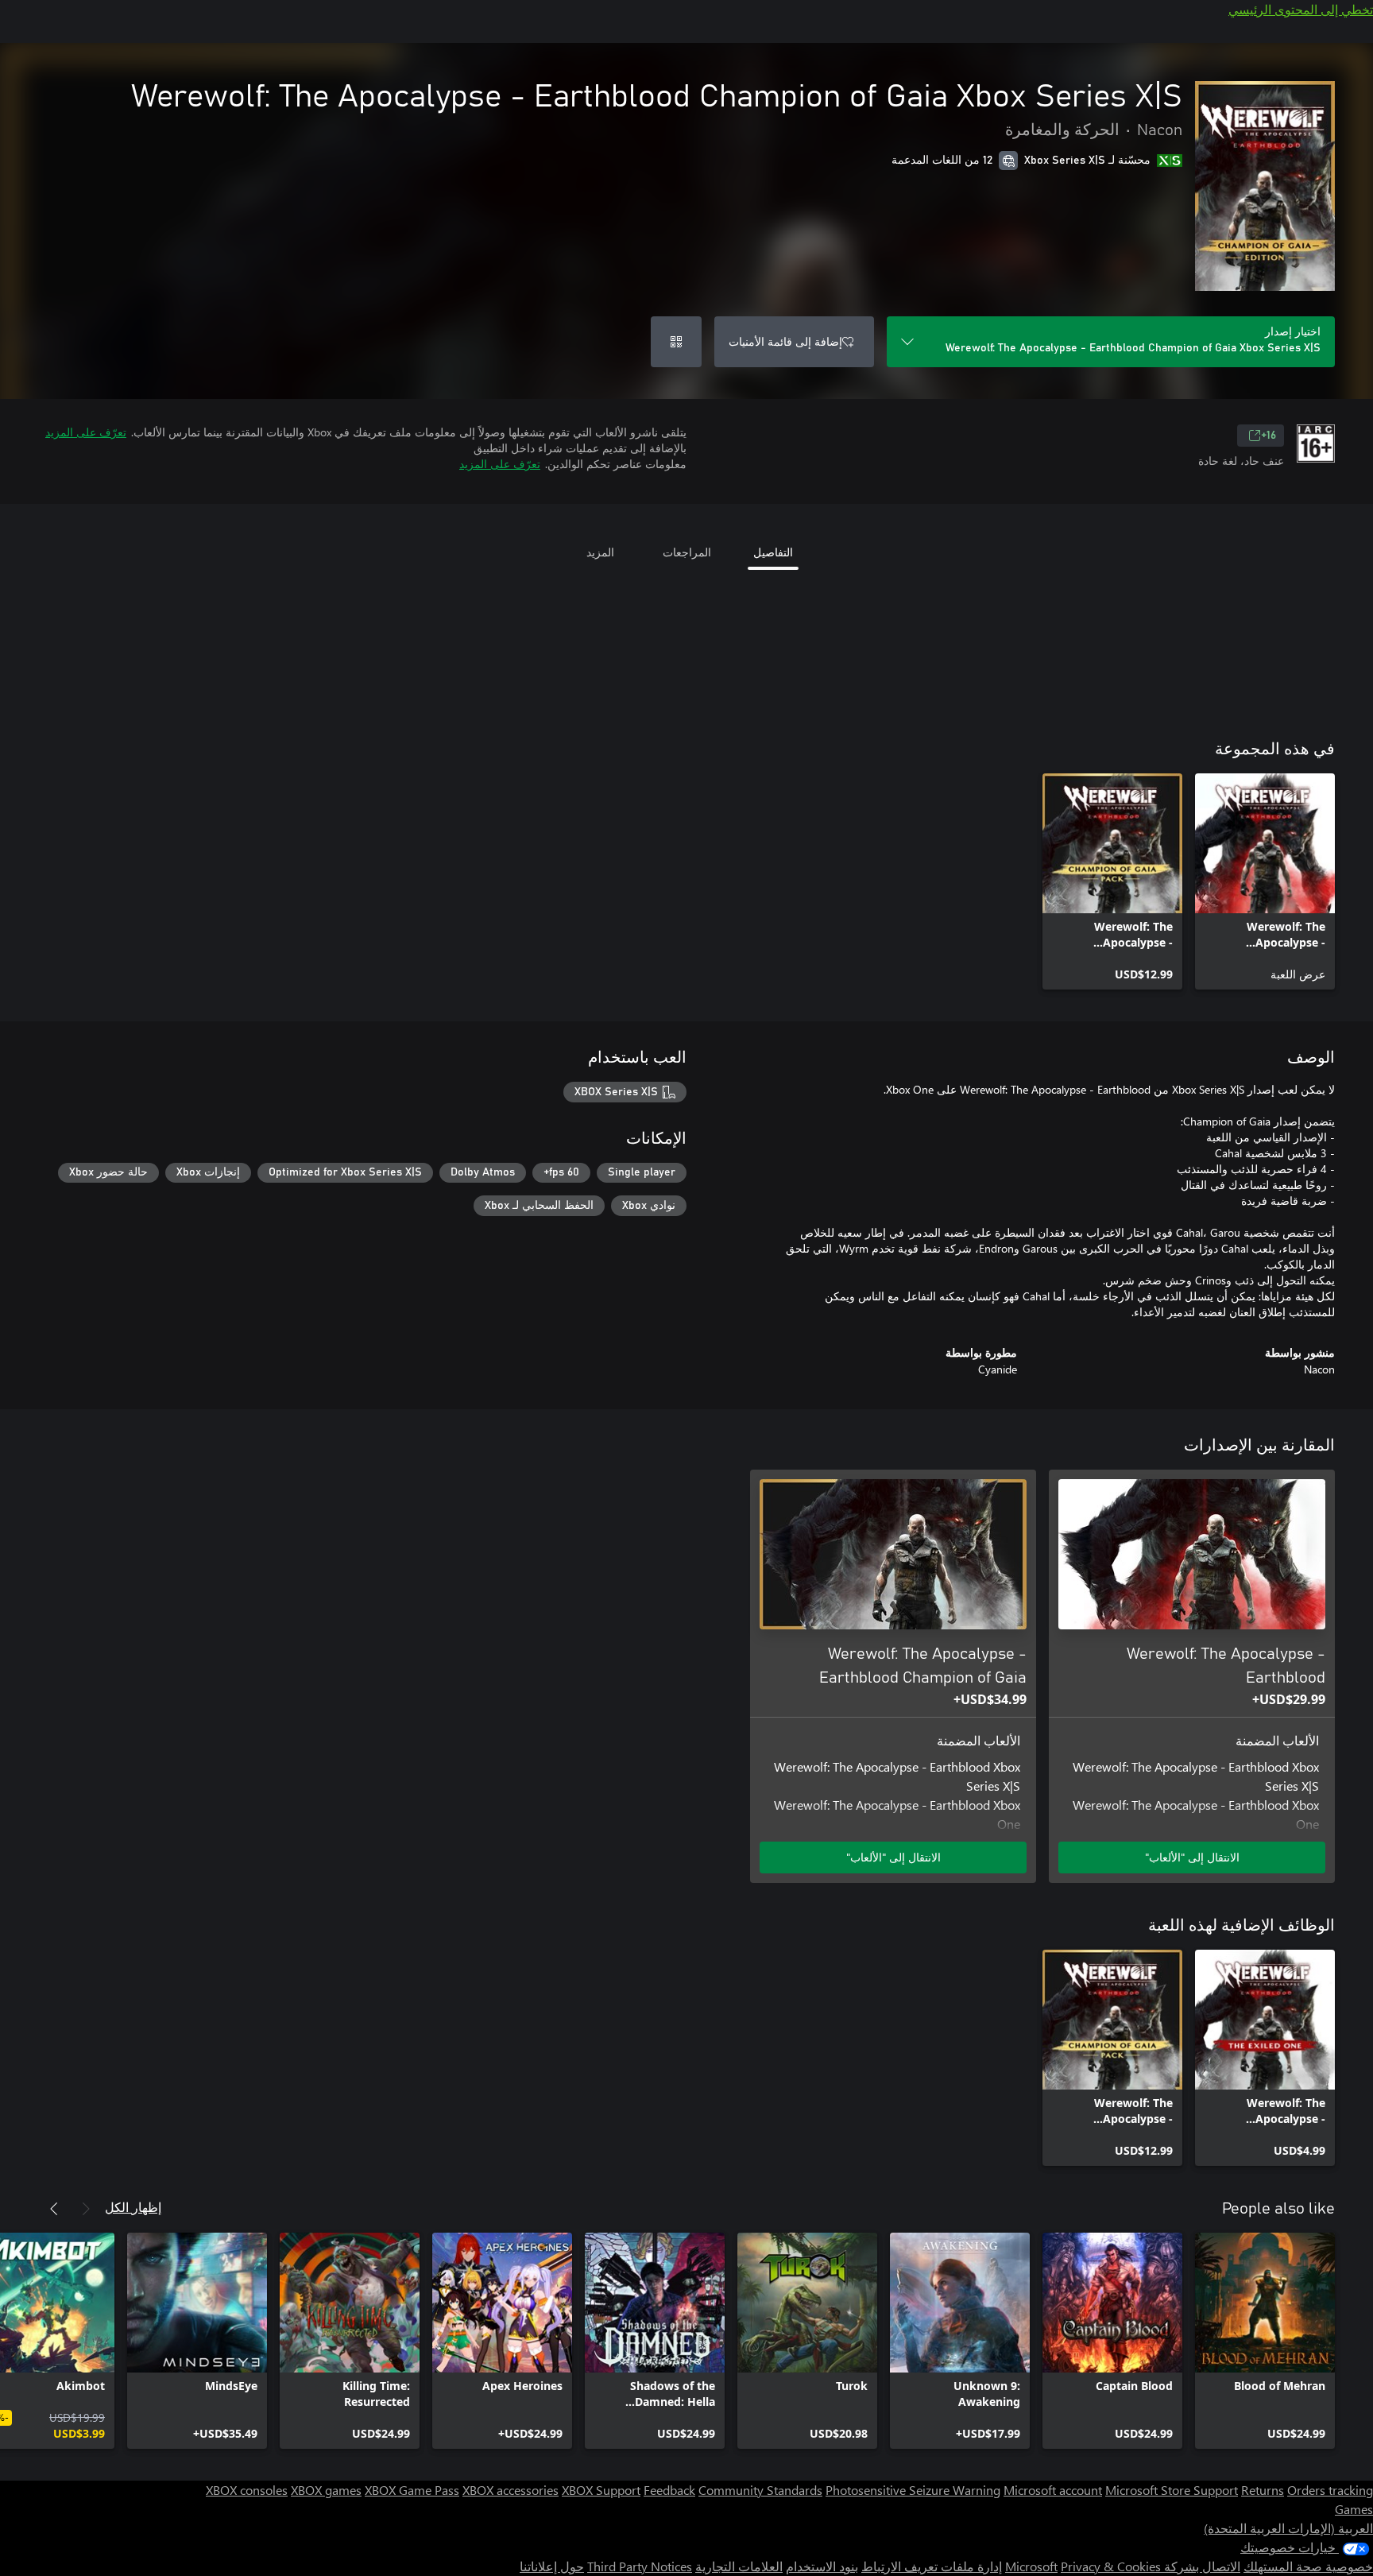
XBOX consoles (247, 2490)
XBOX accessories (511, 2490)
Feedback (669, 2490)
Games (1354, 2509)
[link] (1265, 881)
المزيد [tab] (600, 552)
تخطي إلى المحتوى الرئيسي (1301, 9)
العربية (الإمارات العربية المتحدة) (1288, 2528)
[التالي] (54, 2209)
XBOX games (326, 2490)
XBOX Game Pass (412, 2490)
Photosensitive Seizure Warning (913, 2490)
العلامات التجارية (739, 2566)
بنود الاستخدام (822, 2566)
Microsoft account (1053, 2490)
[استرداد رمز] (676, 342)
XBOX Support (601, 2490)
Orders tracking (1330, 2490)
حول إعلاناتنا (552, 2566)
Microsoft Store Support (1172, 2490)
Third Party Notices (640, 2566)
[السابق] (86, 2209)
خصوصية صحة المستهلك (1308, 2566)
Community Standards (760, 2490)
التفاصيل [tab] (773, 552)
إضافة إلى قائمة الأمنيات (785, 341)
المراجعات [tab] (687, 552)
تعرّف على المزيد (86, 432)
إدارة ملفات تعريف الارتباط (932, 2566)
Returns (1263, 2490)
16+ (1269, 436)
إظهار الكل (133, 2207)
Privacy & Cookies (1111, 2566)
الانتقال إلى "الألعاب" (1192, 1857)
